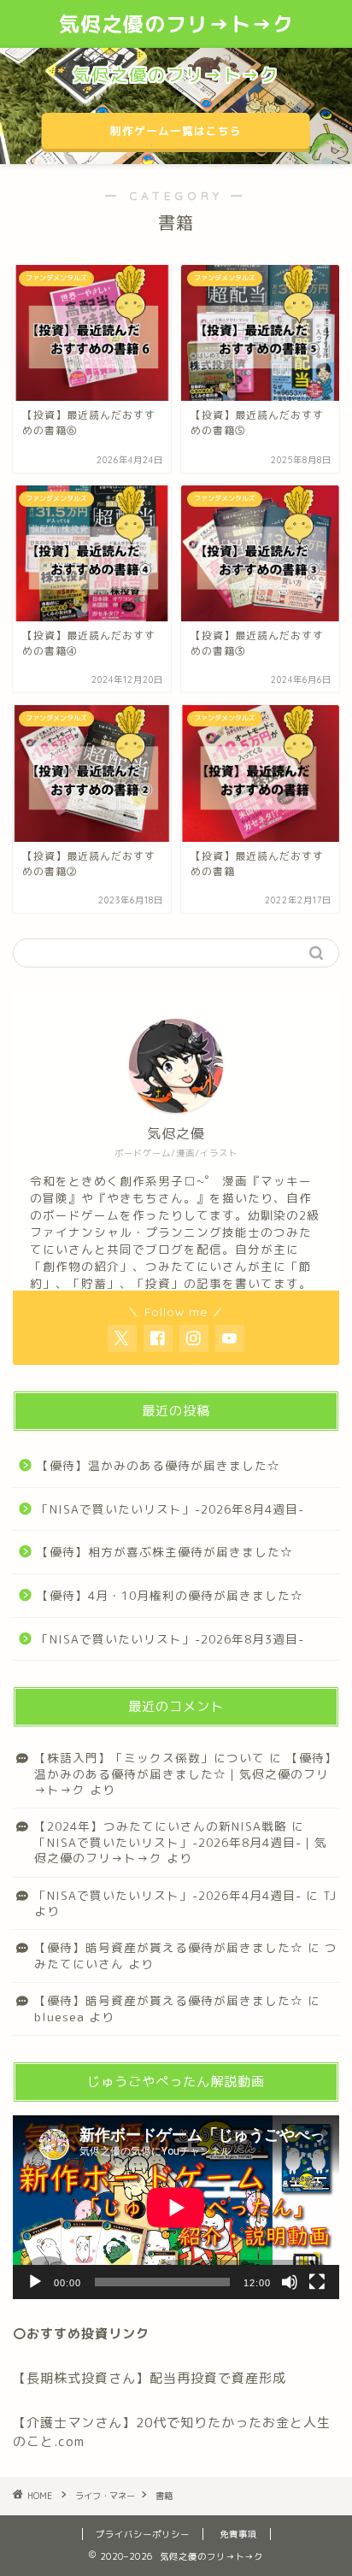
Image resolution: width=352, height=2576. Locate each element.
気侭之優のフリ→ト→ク (176, 24)
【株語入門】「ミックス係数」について (150, 1758)
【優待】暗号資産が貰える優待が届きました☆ (169, 1947)
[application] (176, 2207)
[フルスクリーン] (317, 2282)
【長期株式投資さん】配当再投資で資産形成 (150, 2378)
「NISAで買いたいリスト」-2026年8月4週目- (170, 1509)
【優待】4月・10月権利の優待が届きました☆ (170, 1595)
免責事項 (238, 2534)
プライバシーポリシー (143, 2534)
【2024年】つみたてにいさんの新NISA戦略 (161, 1826)
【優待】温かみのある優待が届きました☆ (158, 1465)
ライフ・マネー (105, 2496)
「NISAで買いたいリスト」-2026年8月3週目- (170, 1639)
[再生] (35, 2282)
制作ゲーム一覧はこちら (176, 131)
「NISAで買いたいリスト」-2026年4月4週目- (168, 1895)
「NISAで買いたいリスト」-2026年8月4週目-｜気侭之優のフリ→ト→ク (181, 1850)
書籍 (164, 2496)
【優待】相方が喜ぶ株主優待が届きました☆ (165, 1552)
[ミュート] (290, 2282)
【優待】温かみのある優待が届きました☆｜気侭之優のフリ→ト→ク (186, 1773)
